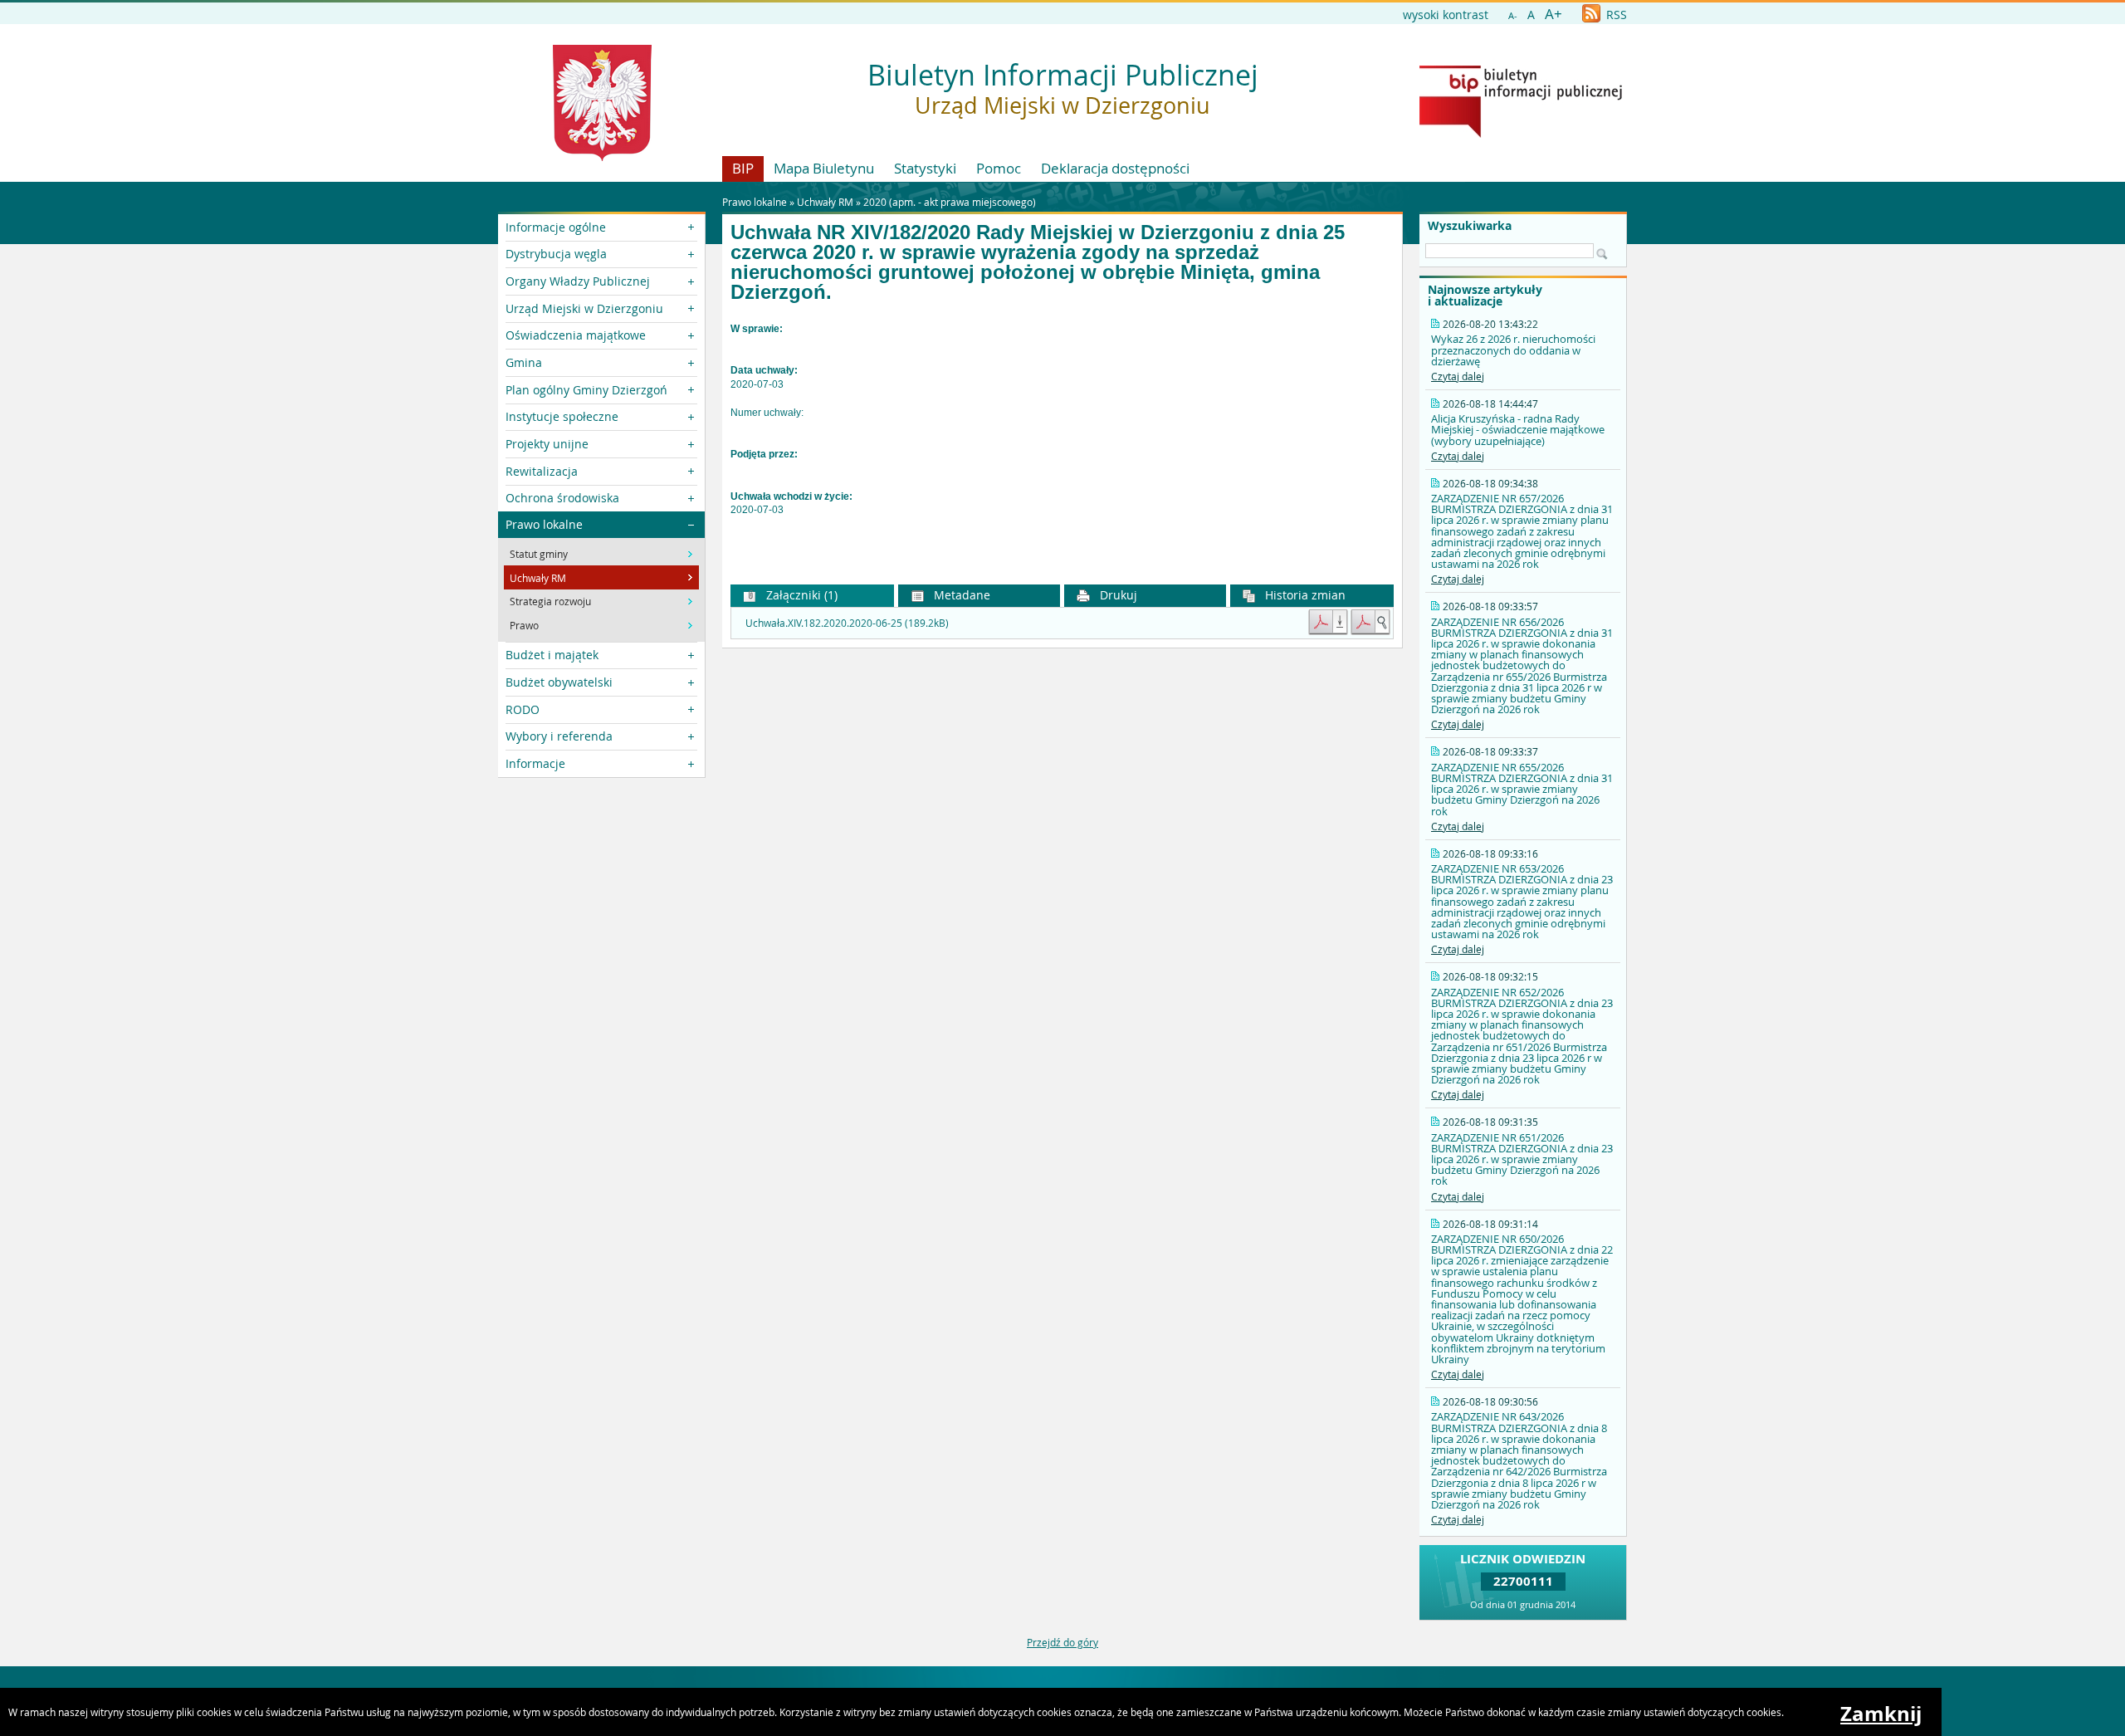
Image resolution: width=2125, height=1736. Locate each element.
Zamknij (1881, 1714)
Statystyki (925, 168)
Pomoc (999, 168)
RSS (1615, 15)
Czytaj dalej (1458, 376)
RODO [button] (523, 709)
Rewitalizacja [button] (542, 471)
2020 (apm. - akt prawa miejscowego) (950, 202)
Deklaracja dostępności (1115, 168)
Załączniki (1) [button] (800, 595)
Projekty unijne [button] (547, 444)
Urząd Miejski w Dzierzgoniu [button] (584, 308)
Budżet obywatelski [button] (559, 682)
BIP (743, 168)
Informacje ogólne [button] (556, 227)
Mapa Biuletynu (824, 168)
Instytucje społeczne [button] (562, 416)
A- (1513, 15)
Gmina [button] (524, 362)
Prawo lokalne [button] (544, 524)
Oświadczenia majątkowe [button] (576, 335)
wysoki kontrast (1446, 15)
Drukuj (1117, 595)
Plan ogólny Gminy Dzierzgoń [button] (586, 390)
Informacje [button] (535, 763)
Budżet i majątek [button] (552, 655)
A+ (1553, 14)
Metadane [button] (960, 595)
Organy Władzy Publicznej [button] (578, 281)
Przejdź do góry (1062, 1642)
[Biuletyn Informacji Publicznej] (1521, 134)
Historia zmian (1304, 595)
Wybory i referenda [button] (559, 736)
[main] (1062, 434)
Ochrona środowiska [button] (562, 498)
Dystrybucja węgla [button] (556, 254)
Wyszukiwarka (1470, 226)
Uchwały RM (825, 202)
